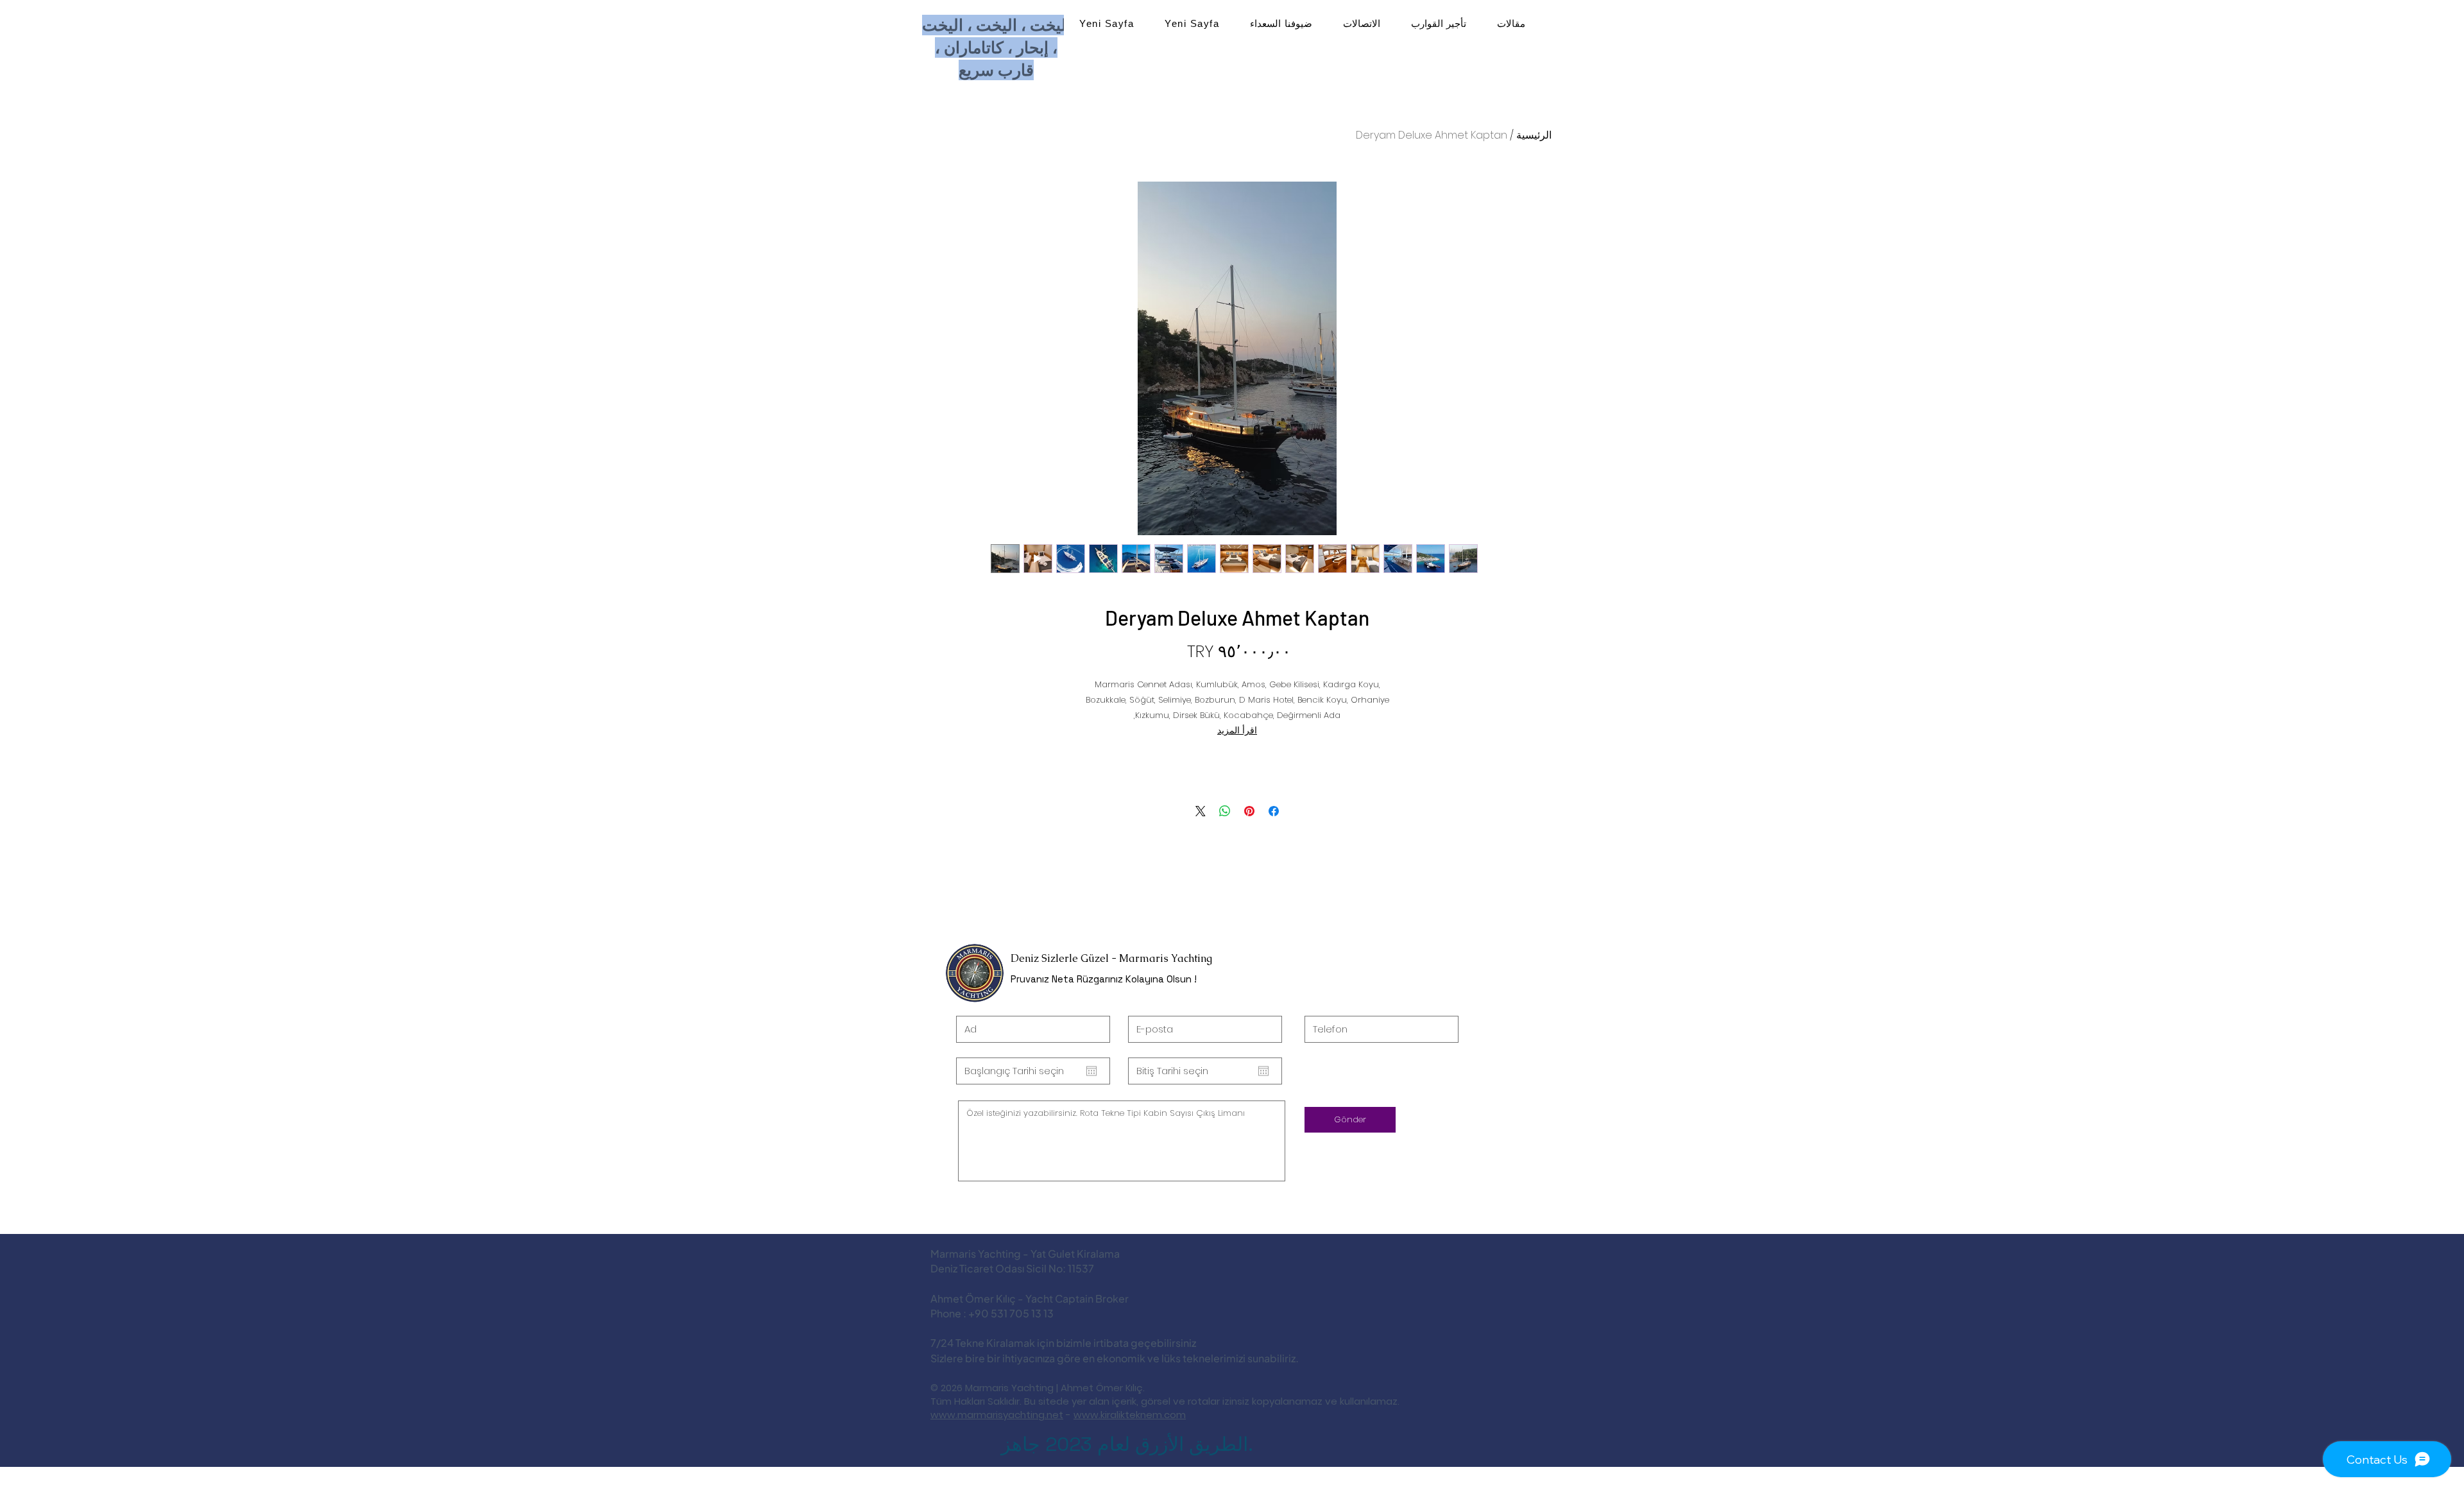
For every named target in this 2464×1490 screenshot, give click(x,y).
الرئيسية (1534, 135)
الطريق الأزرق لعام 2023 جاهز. (1127, 1444)
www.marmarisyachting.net (997, 1415)
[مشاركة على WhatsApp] (1225, 811)
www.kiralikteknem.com (1130, 1415)
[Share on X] (1201, 811)
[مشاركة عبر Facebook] (1274, 811)
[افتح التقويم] (1091, 1071)
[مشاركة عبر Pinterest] (1249, 811)
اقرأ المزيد (1237, 730)
